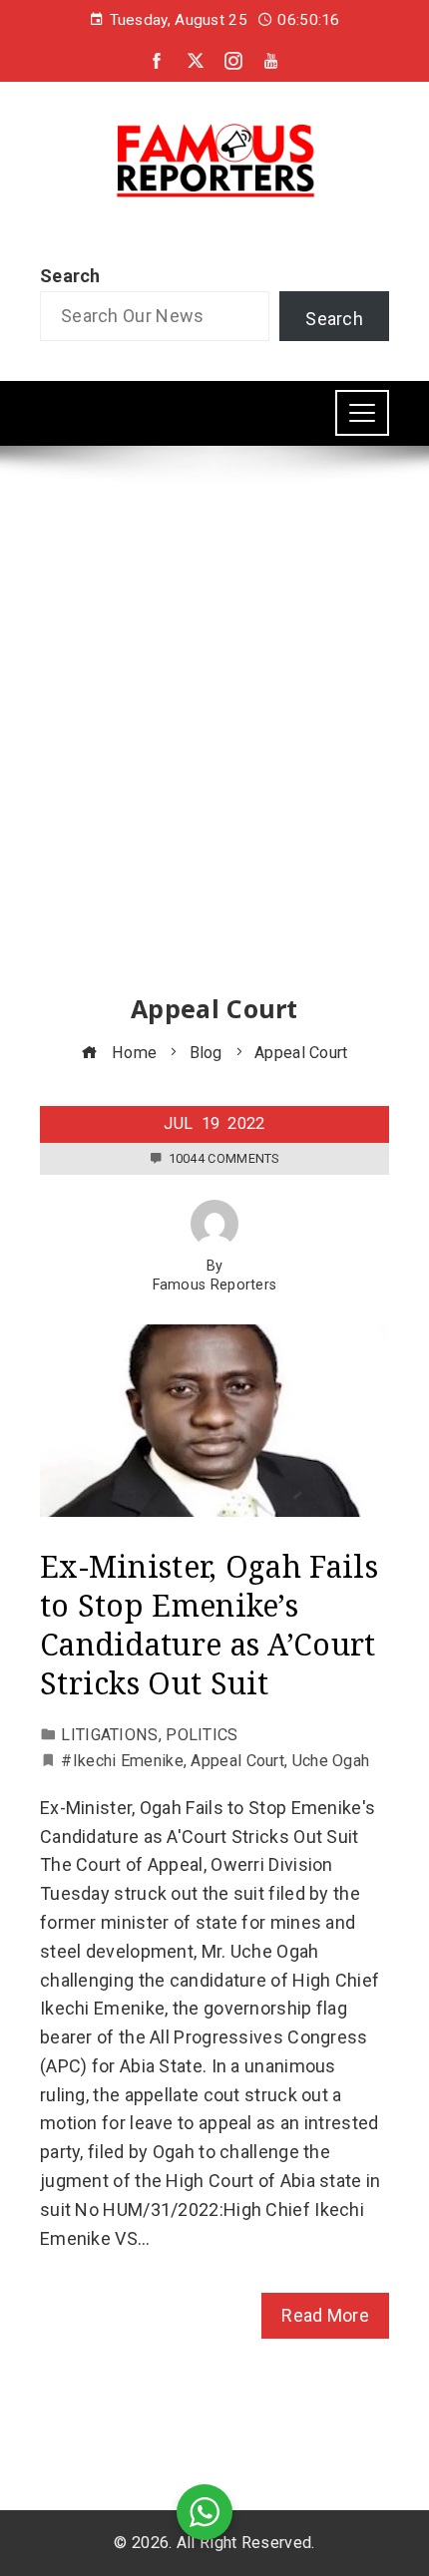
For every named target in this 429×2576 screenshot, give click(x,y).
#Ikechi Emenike (122, 1761)
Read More (325, 2315)
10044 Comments (224, 1158)
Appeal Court (237, 1761)
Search (70, 276)
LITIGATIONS (109, 1735)
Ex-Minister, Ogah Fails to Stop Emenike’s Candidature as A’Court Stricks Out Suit (209, 1625)
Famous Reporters (215, 1285)
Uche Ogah (331, 1761)
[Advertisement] (214, 738)
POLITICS (202, 1735)
